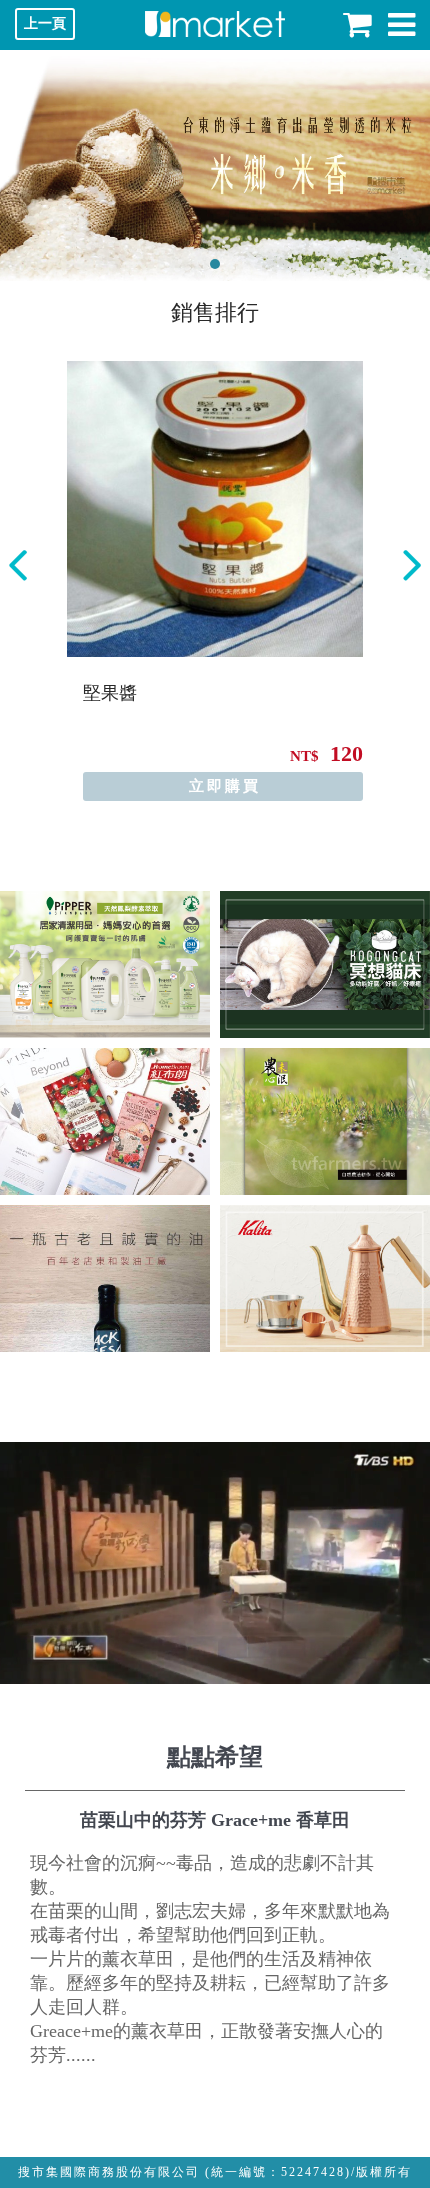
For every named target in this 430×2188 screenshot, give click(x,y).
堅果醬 (110, 693)
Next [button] (412, 565)
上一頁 (45, 23)
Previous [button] (18, 565)
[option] (215, 581)
